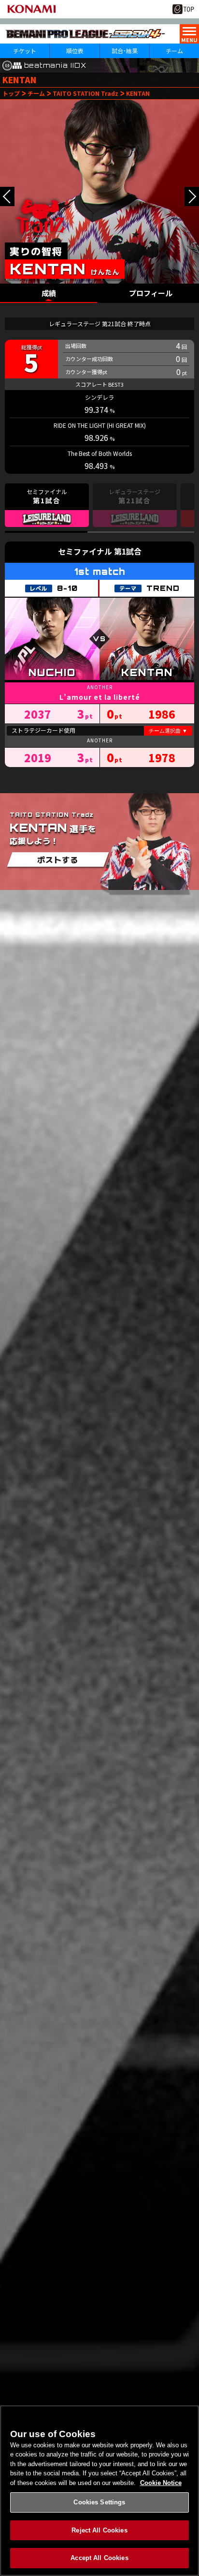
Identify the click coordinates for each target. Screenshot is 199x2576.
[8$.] (7, 196)
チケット (25, 51)
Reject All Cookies (99, 2530)
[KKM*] (192, 196)
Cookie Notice (161, 2483)
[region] (99, 2491)
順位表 (75, 51)
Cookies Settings (99, 2502)
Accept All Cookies (99, 2558)
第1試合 (128, 551)
